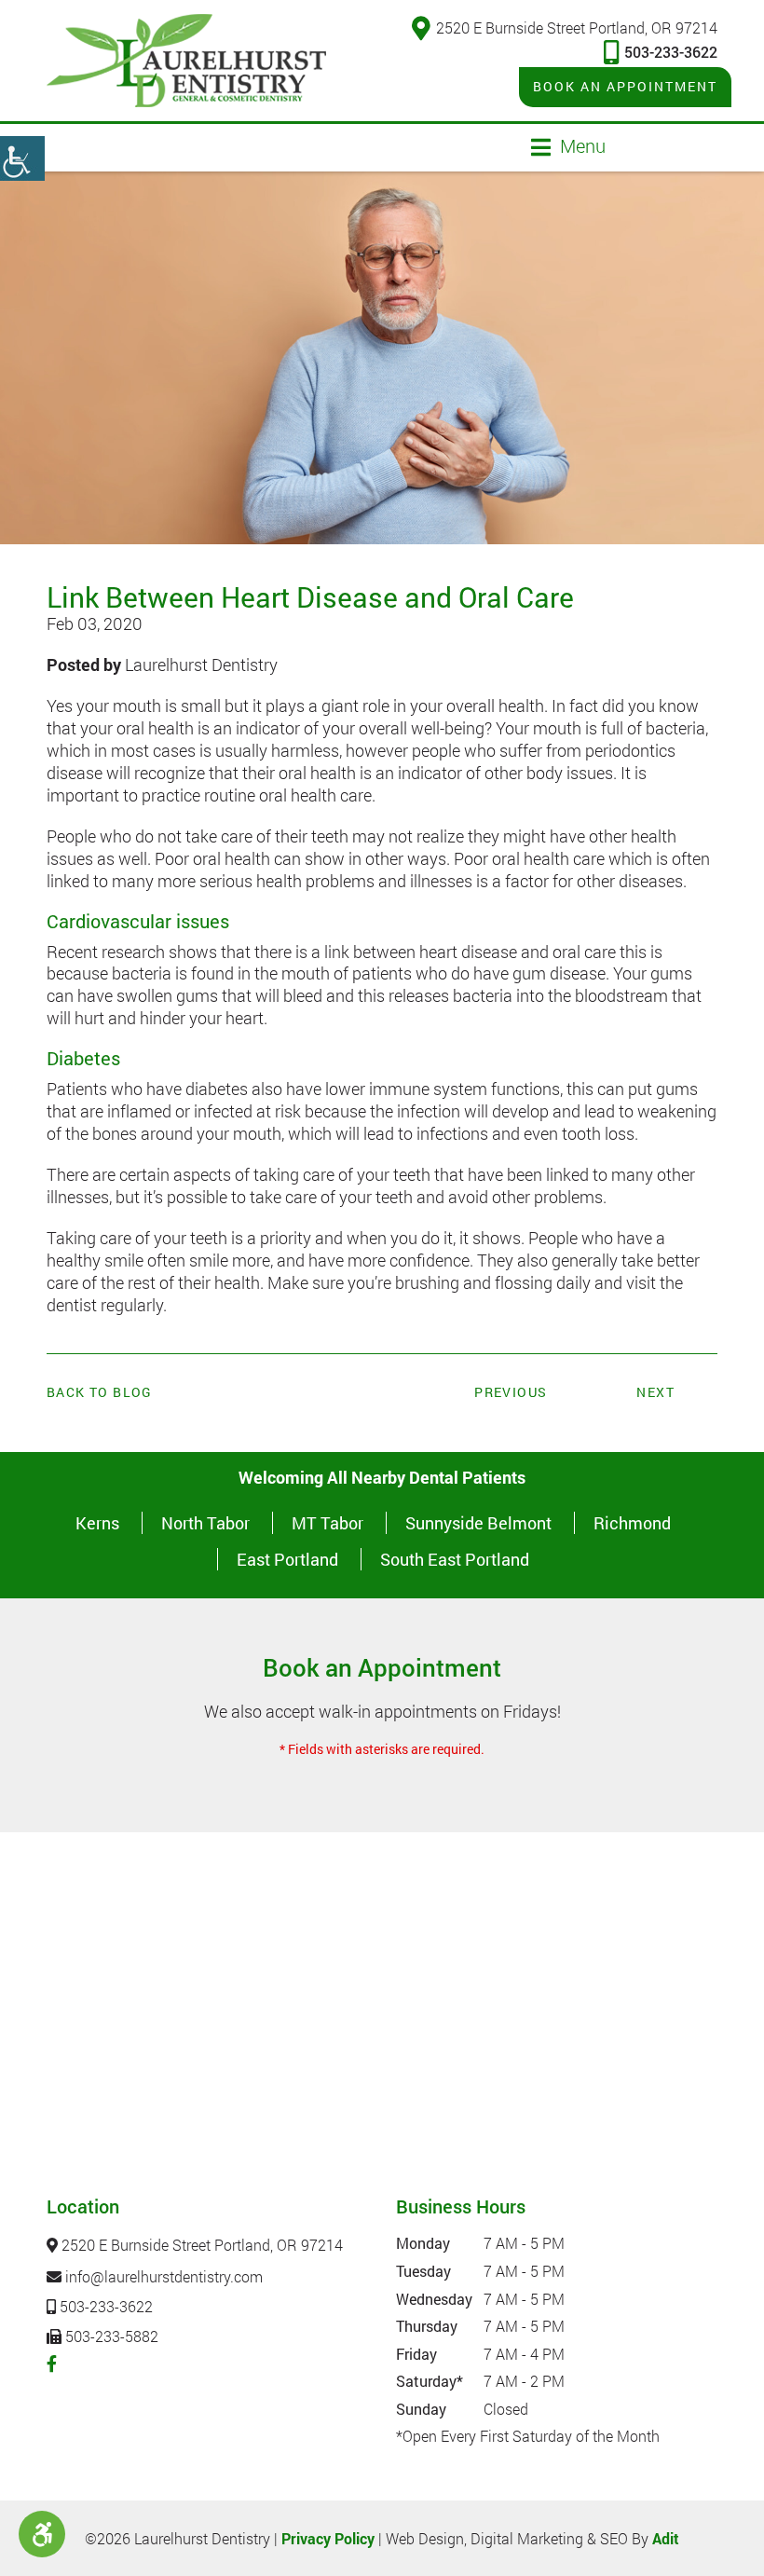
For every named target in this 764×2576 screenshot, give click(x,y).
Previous (511, 1392)
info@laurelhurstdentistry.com (162, 2276)
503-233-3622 (671, 52)
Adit (666, 2538)
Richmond (632, 1523)
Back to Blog (100, 1392)
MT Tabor (327, 1523)
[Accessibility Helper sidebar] (22, 158)
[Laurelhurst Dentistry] (186, 61)
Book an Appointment (625, 86)
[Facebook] (52, 2364)
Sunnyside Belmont (478, 1523)
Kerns (97, 1523)
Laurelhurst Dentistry (201, 665)
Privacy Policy (328, 2538)
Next (655, 1392)
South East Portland (455, 1559)
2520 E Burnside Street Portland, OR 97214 (577, 27)
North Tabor (205, 1523)
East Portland (287, 1559)
